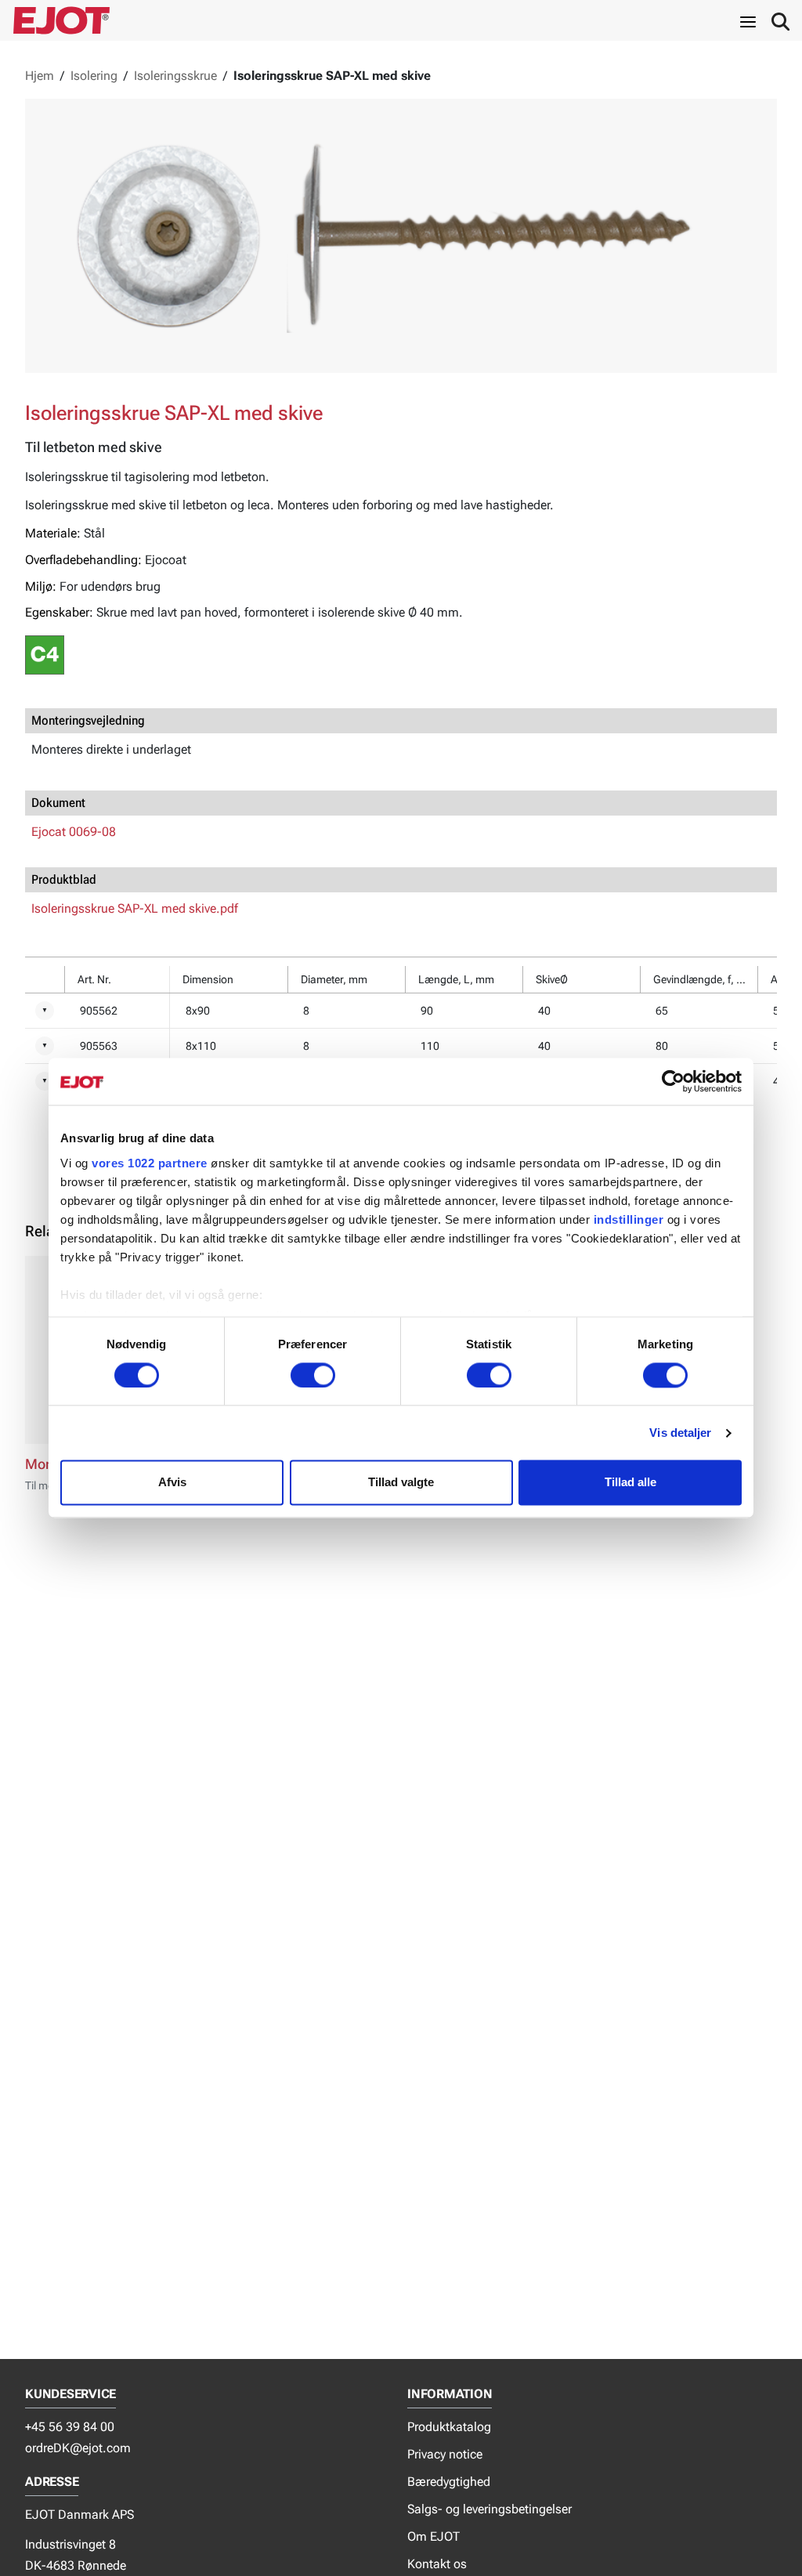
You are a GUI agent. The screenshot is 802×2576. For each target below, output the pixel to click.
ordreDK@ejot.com (78, 2448)
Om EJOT (434, 2536)
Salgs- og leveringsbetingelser (490, 2509)
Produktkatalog (449, 2427)
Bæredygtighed (449, 2482)
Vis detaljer (680, 1433)
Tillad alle (630, 1483)
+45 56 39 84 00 (70, 2427)
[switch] (313, 1375)
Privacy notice (445, 2454)
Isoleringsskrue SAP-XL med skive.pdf (135, 908)
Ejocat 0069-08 (74, 832)
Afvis (172, 1483)
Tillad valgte (401, 1483)
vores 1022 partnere (150, 1163)
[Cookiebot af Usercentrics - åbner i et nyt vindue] (673, 1081)
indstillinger (629, 1219)
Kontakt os (437, 2564)
